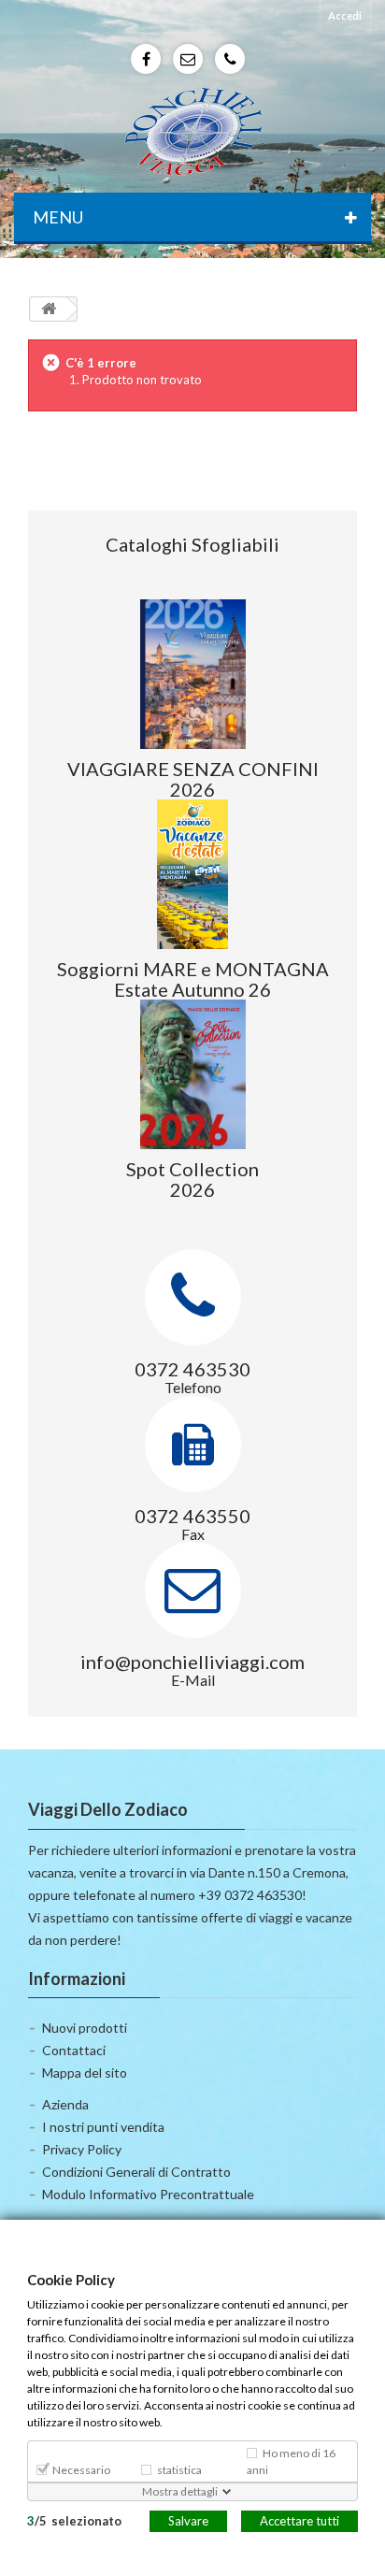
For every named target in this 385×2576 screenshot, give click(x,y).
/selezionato (74, 2520)
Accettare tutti (299, 2520)
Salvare (188, 2520)
